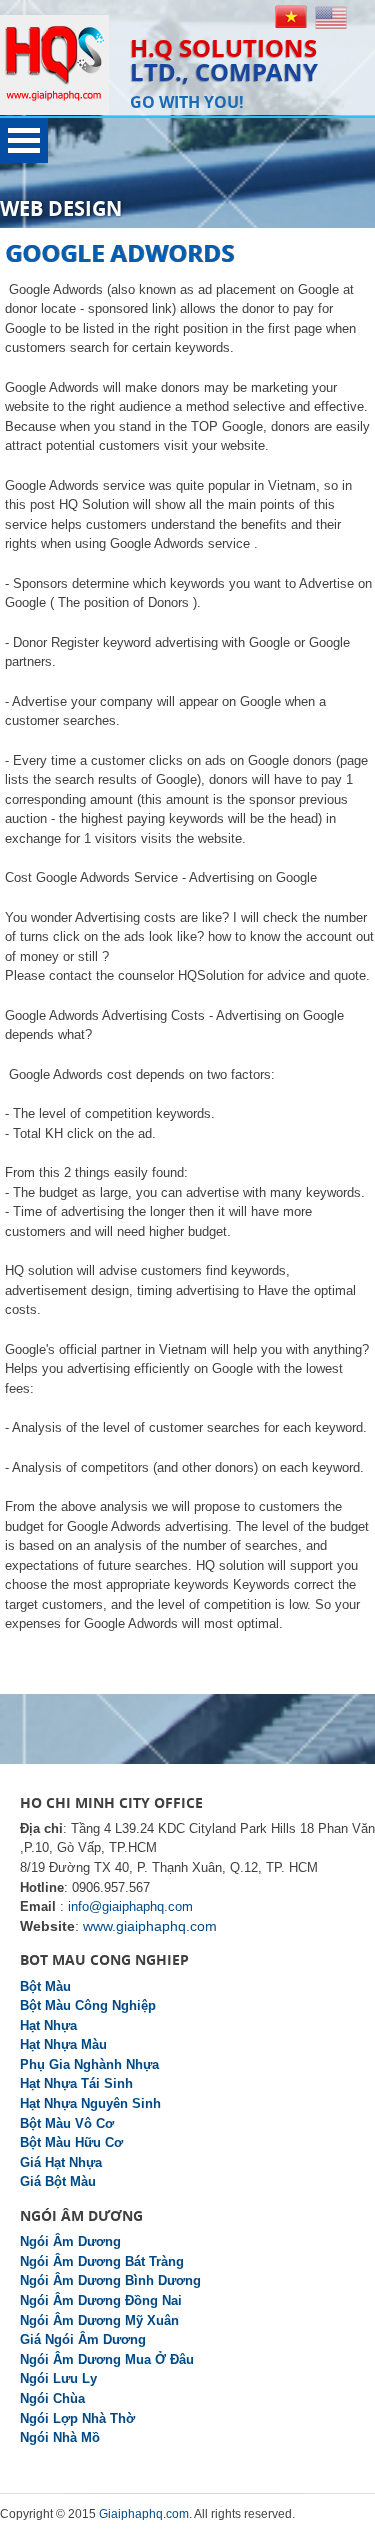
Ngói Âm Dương (70, 2241)
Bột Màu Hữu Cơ (71, 2142)
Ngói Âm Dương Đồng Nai (101, 2300)
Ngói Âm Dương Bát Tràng (102, 2261)
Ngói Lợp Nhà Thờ (77, 2418)
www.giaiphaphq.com (150, 1926)
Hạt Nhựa (48, 2025)
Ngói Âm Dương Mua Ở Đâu (107, 2359)
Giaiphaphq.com (144, 2514)
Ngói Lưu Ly (58, 2378)
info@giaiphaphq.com (130, 1906)
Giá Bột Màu (58, 2181)
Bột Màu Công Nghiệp (88, 2005)
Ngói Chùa (52, 2398)
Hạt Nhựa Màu (63, 2044)
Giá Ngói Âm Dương (83, 2339)
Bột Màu (45, 1986)
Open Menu (24, 140)
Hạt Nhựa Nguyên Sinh (90, 2103)
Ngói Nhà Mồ (60, 2437)
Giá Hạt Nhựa (61, 2162)
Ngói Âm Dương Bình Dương (110, 2280)
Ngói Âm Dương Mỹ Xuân (99, 2320)
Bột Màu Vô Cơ (67, 2123)
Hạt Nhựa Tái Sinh (76, 2083)
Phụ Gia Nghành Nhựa (89, 2064)
